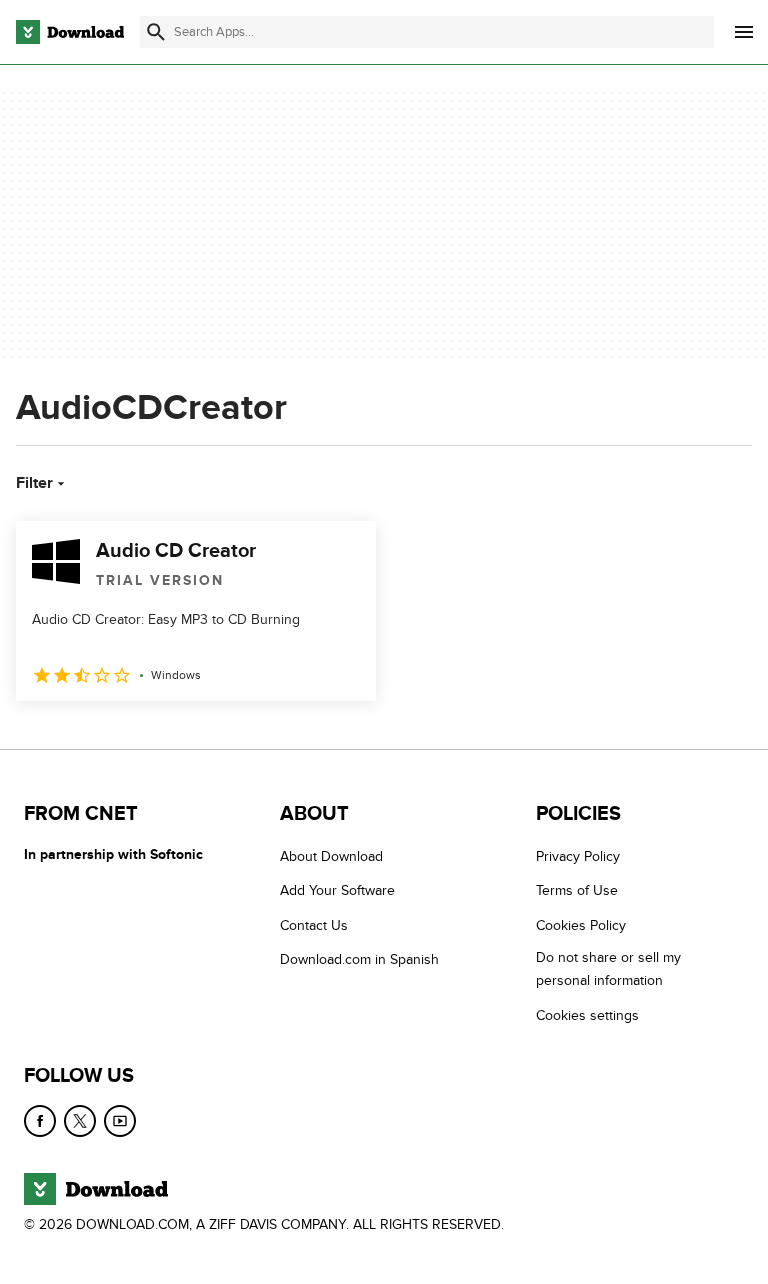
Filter (34, 483)
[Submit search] (156, 32)
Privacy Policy (578, 856)
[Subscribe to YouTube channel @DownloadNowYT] (120, 1121)
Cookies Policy (581, 925)
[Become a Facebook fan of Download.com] (40, 1121)
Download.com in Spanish (359, 959)
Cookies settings (587, 1014)
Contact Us (314, 925)
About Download (331, 856)
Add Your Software (337, 890)
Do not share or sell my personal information (608, 969)
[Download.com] (70, 32)
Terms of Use (577, 890)
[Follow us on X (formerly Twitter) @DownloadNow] (80, 1121)
